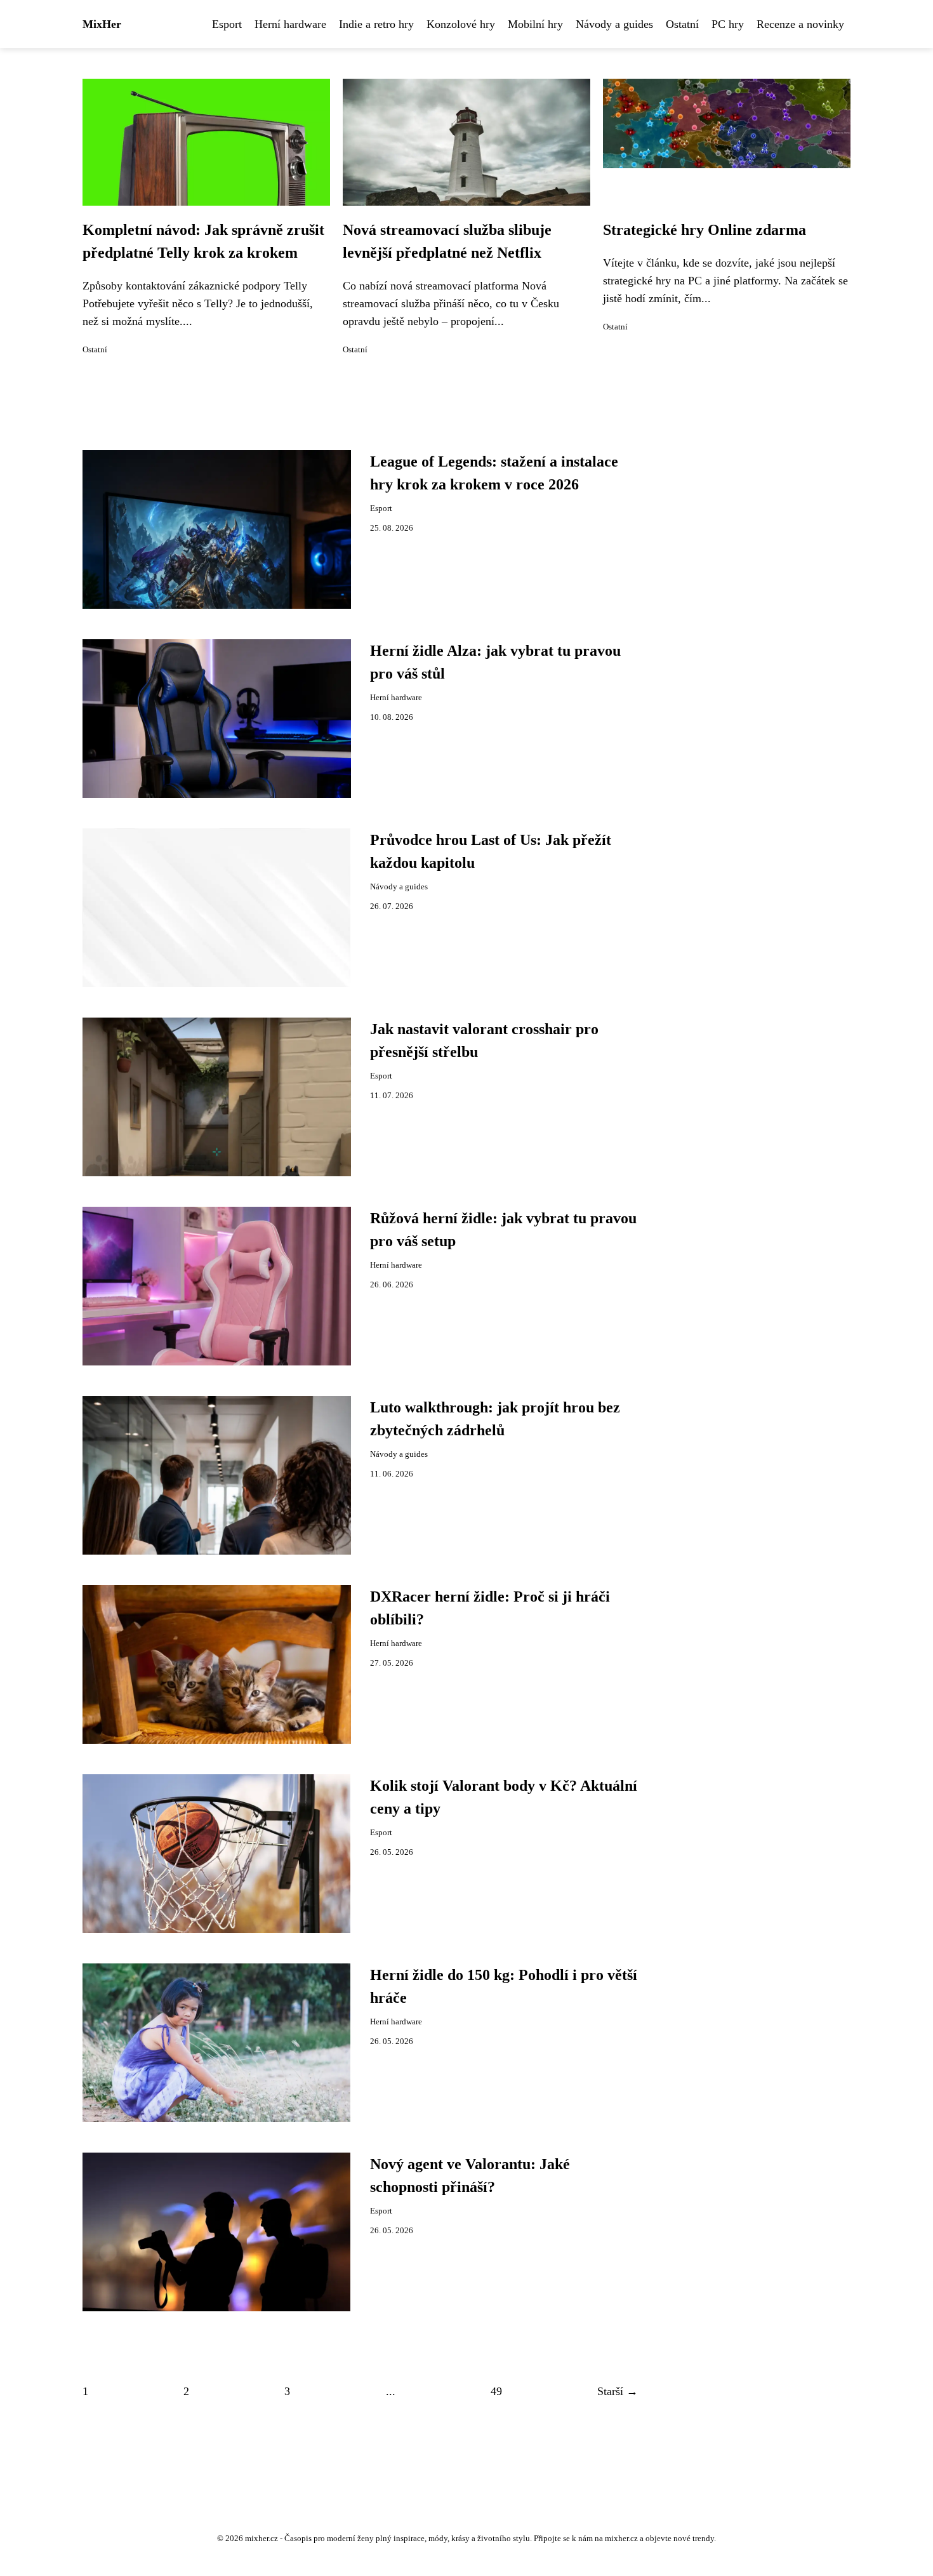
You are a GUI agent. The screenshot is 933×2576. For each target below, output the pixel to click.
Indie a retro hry (376, 24)
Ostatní (682, 24)
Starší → (618, 2391)
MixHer (102, 24)
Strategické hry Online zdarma (705, 230)
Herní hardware (290, 24)
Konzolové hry (461, 24)
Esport (227, 24)
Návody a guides (614, 24)
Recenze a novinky (800, 24)
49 (496, 2391)
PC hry (728, 24)
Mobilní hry (535, 24)
